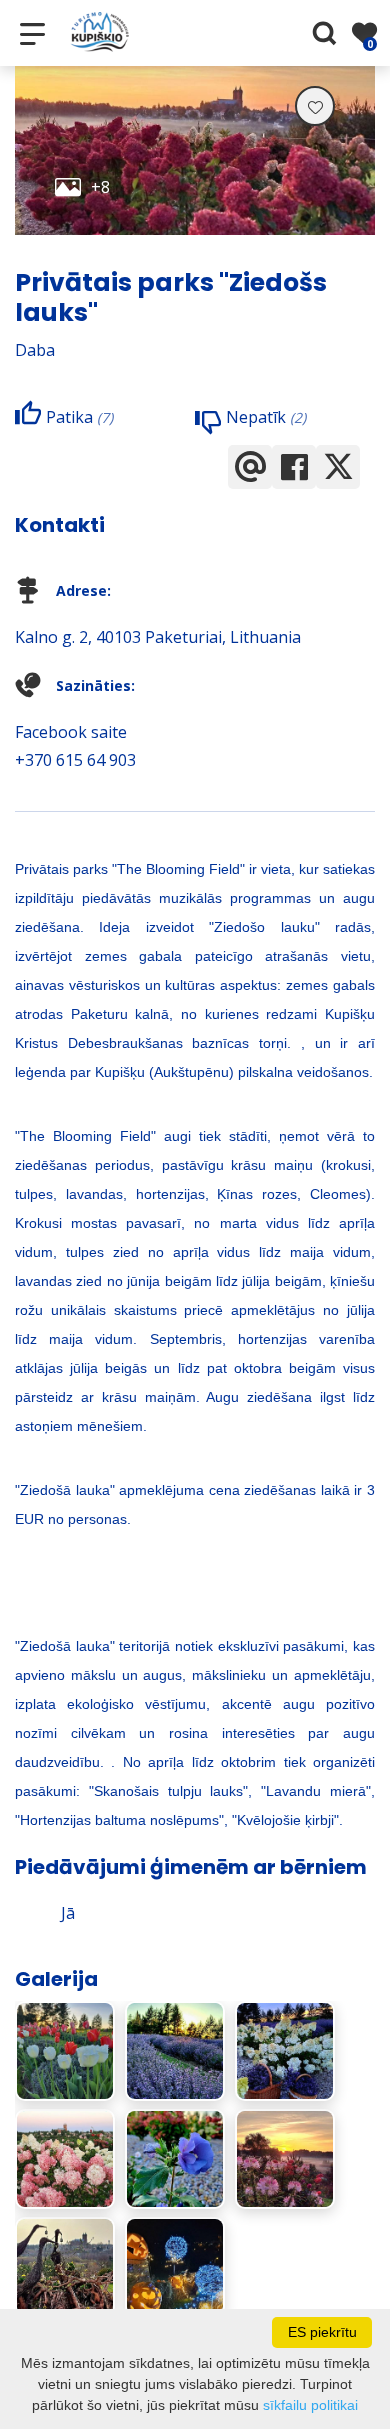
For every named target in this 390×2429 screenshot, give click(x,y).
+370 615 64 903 (75, 760)
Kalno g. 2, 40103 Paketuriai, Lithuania (158, 637)
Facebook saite (71, 732)
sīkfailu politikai (310, 2405)
